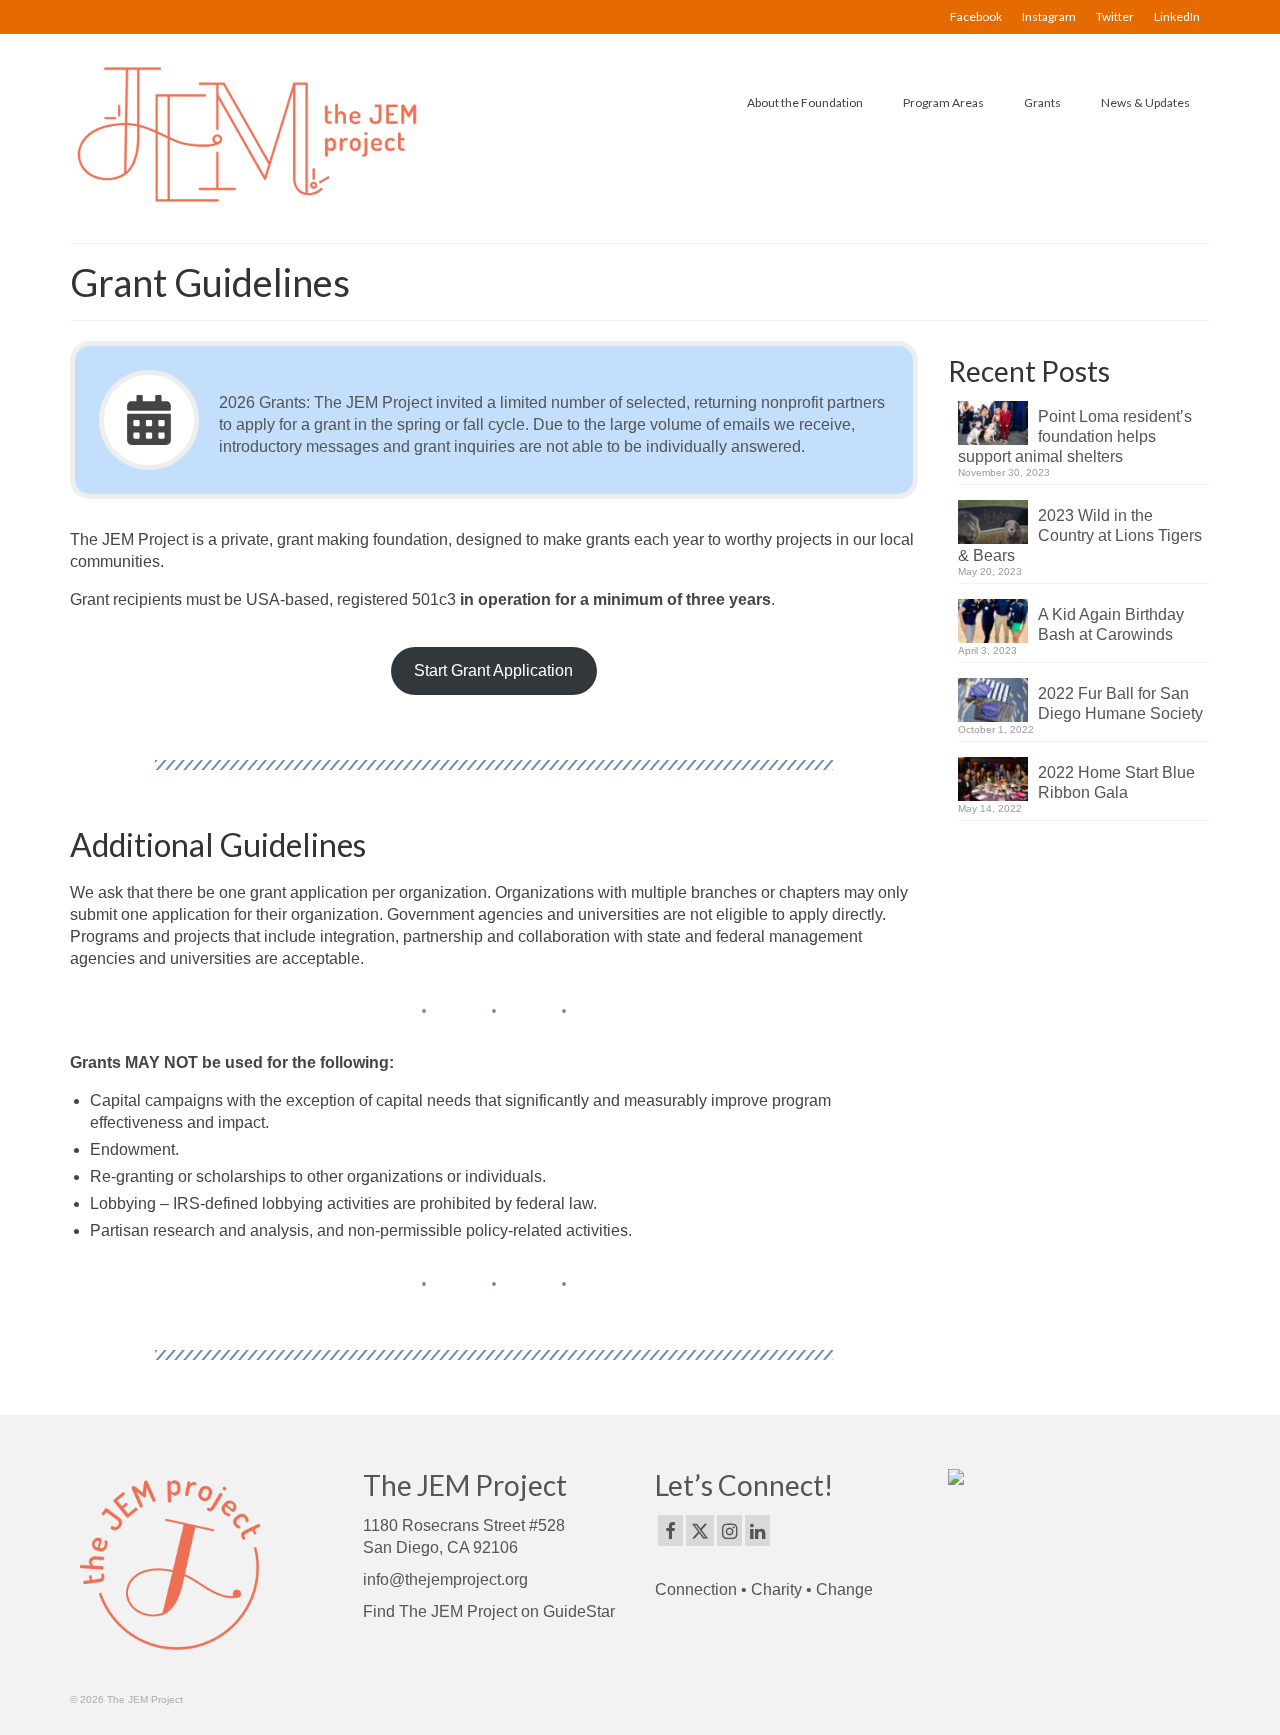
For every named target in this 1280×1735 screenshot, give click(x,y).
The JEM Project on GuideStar (507, 1611)
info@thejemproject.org (445, 1579)
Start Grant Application (493, 670)
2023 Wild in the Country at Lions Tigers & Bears (1080, 535)
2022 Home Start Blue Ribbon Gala (1116, 782)
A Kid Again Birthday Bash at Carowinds (1111, 624)
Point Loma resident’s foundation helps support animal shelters (1075, 436)
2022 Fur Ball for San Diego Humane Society (1120, 703)
